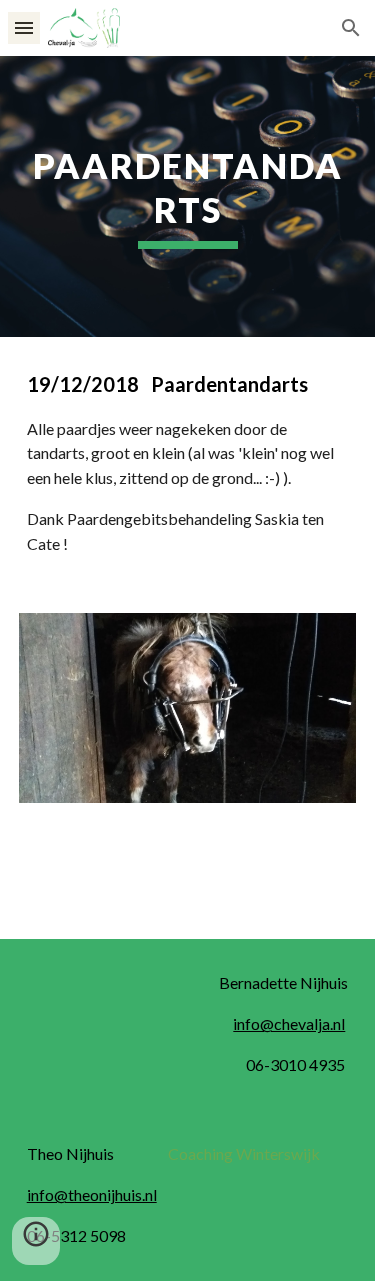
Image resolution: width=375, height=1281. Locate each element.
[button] (24, 27)
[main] (188, 196)
